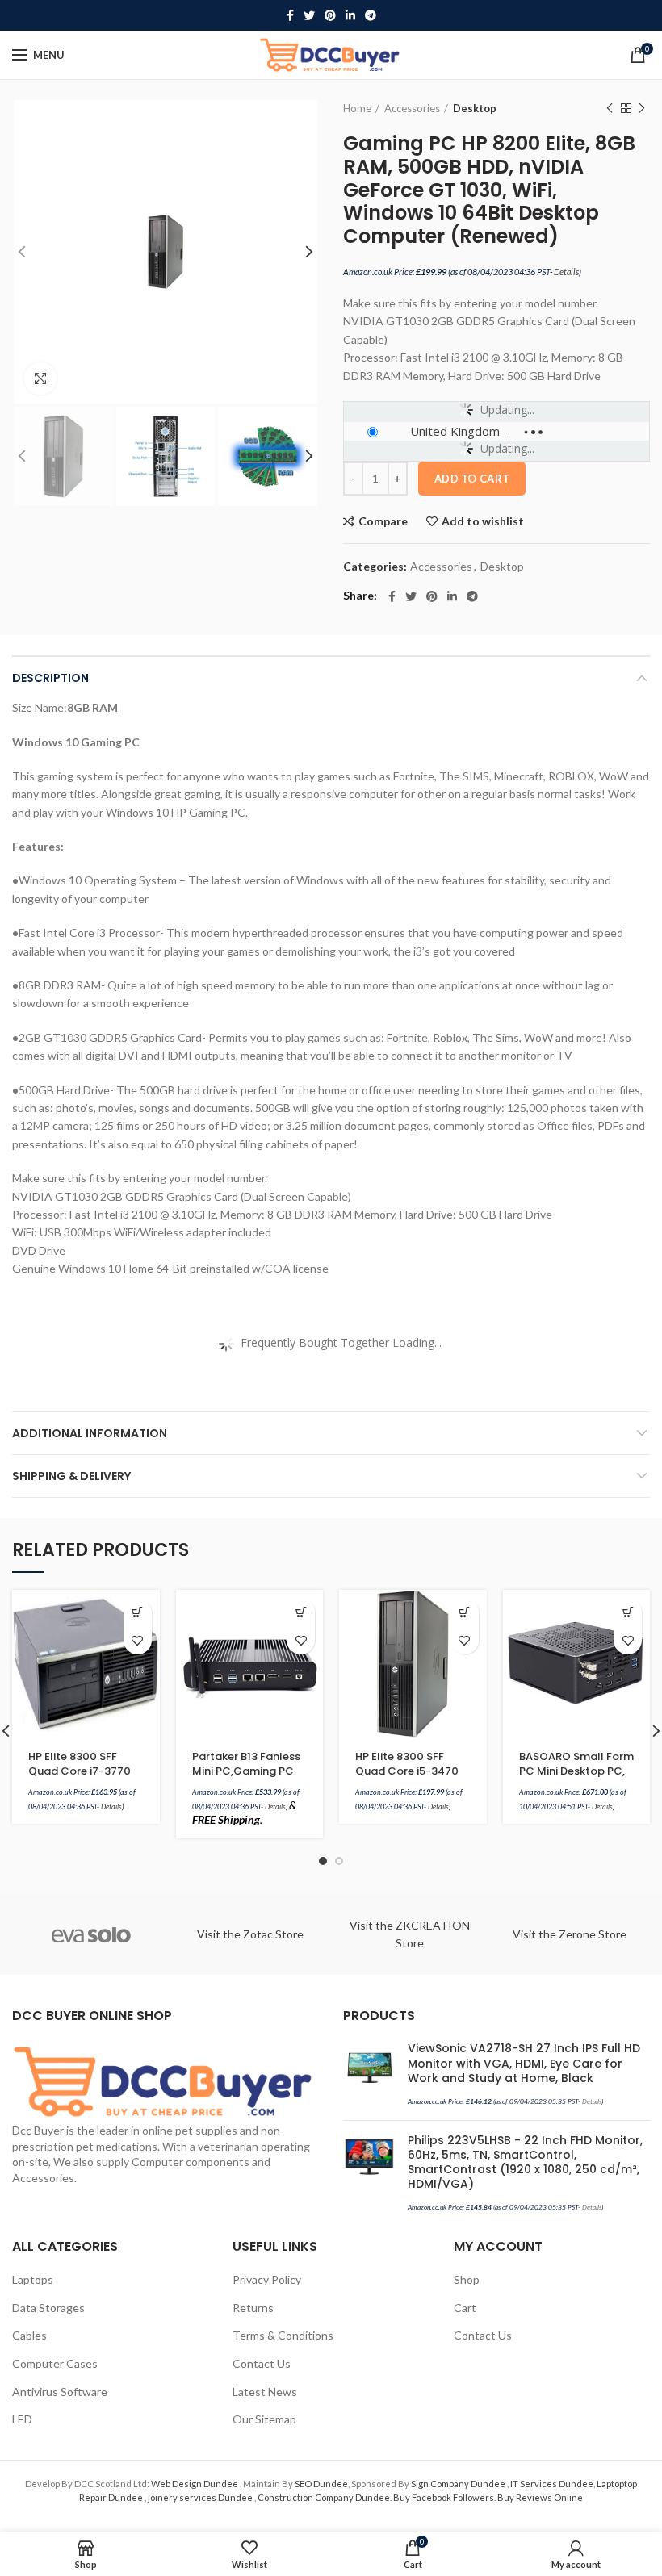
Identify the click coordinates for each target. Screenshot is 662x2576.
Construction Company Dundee (324, 2497)
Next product (642, 108)
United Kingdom (455, 431)
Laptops (33, 2279)
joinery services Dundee (201, 2497)
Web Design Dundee (195, 2484)
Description (50, 678)
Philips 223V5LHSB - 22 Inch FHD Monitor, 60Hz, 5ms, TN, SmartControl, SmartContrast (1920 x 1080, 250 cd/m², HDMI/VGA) (525, 2162)
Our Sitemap (264, 2419)
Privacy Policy (267, 2279)
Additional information (90, 1433)
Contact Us (262, 2363)
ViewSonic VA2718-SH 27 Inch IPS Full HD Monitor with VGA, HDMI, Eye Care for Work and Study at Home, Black (524, 2063)
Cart (465, 2308)
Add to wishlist (483, 521)
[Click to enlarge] (40, 378)
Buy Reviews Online (540, 2497)
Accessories (412, 108)
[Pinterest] (330, 15)
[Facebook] (290, 15)
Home (357, 108)
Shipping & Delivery (71, 1476)
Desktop (475, 108)
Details (566, 272)
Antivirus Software (60, 2392)
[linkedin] (350, 15)
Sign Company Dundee (459, 2484)
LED (22, 2419)
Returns (253, 2308)
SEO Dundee (321, 2484)
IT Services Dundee (552, 2484)
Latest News (265, 2392)
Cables (29, 2335)
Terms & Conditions (283, 2335)
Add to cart (472, 479)
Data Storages (48, 2308)
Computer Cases (55, 2363)
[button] (138, 1612)
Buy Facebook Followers (444, 2497)
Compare (383, 521)
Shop (467, 2279)
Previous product (610, 108)
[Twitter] (309, 15)
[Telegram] (371, 15)
